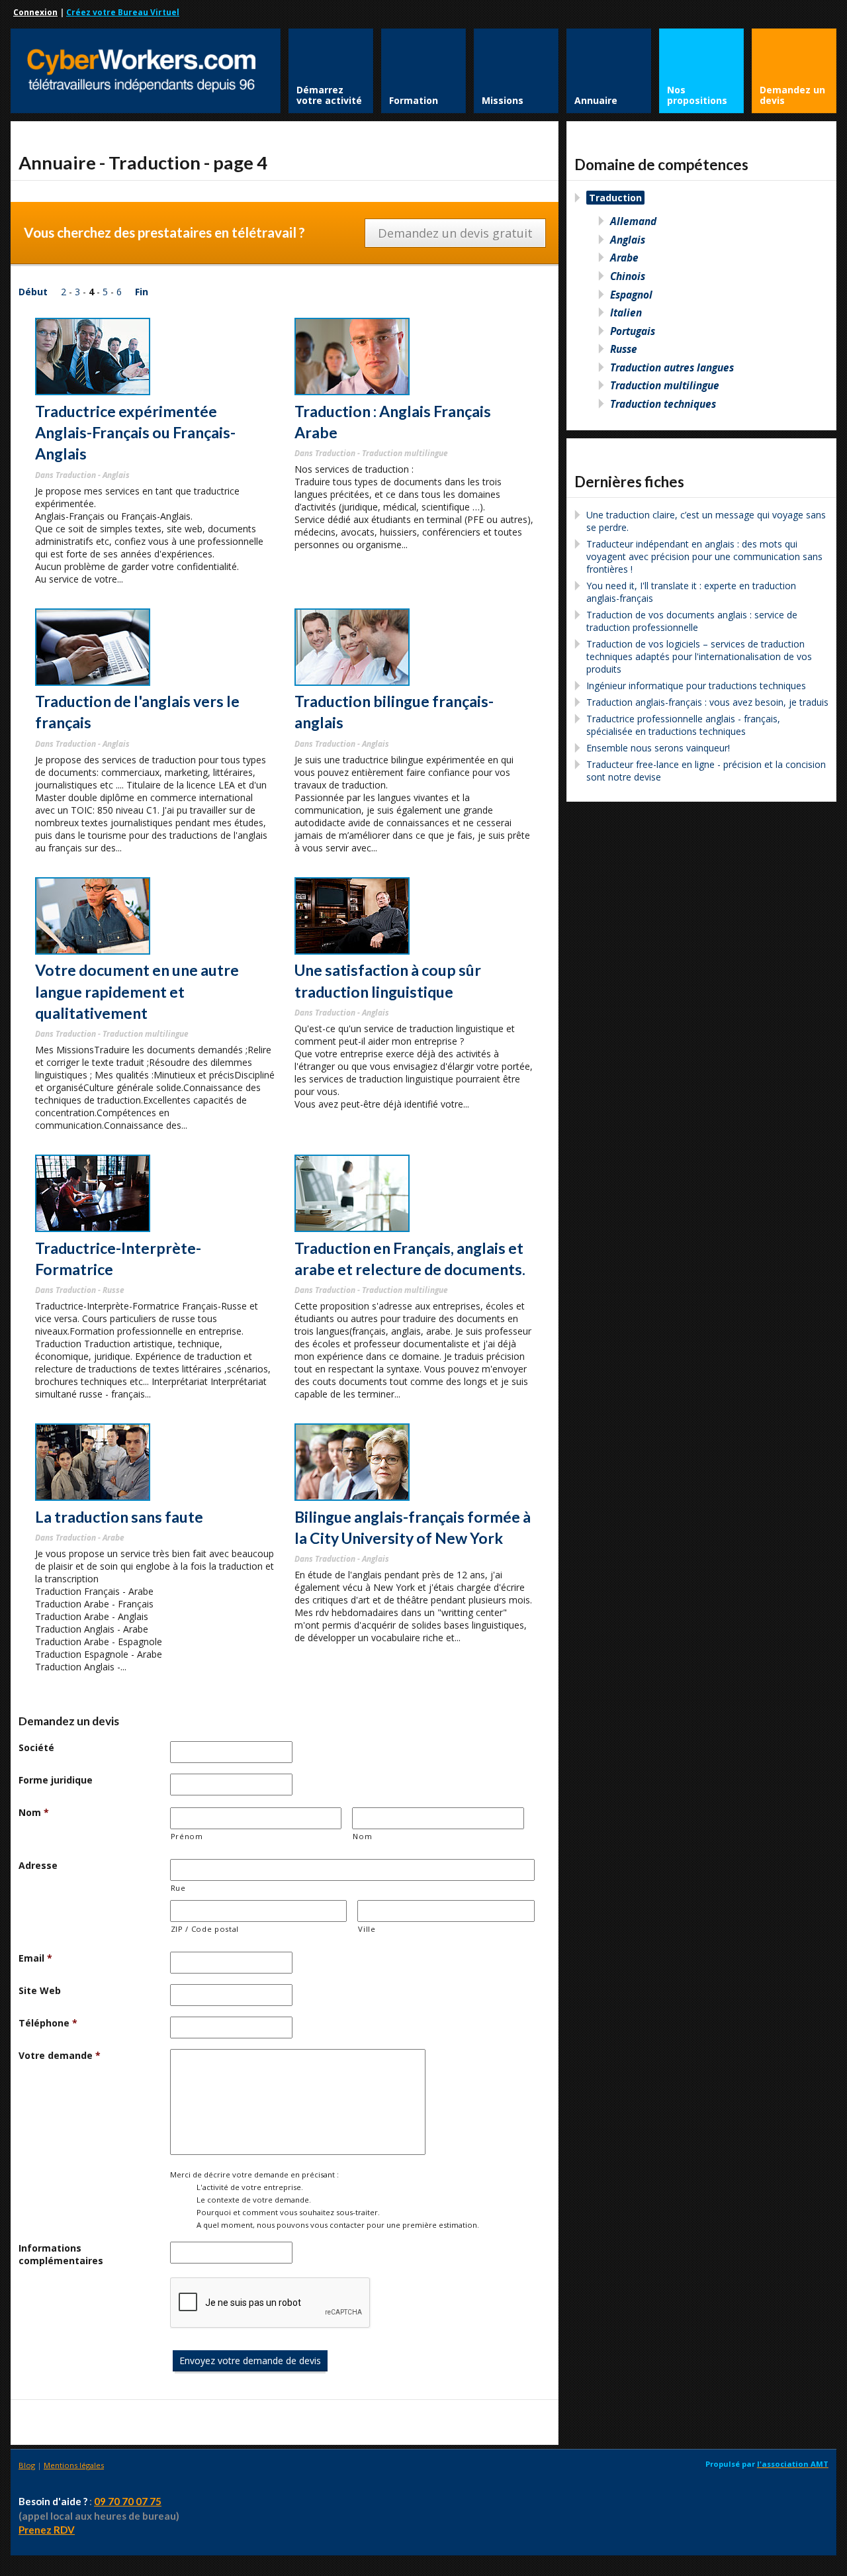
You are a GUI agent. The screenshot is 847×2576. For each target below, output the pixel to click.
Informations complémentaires (61, 2254)
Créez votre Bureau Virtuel (123, 12)
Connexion (35, 12)
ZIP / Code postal (205, 1929)
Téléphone (48, 2023)
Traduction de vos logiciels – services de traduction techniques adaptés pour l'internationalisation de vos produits (699, 656)
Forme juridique (56, 1780)
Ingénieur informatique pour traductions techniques (696, 686)
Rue (178, 1888)
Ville (367, 1929)
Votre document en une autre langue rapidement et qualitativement (137, 991)
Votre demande (60, 2055)
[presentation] (271, 2303)
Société (36, 1747)
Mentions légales (74, 2465)
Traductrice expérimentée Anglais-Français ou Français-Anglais (135, 433)
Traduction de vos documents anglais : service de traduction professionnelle (692, 621)
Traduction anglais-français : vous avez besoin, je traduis (707, 702)
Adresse (38, 1865)
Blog (27, 2465)
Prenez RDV (47, 2530)
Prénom (187, 1836)
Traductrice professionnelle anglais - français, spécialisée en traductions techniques (683, 725)
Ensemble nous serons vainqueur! (658, 748)
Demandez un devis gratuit (455, 233)
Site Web (40, 1990)
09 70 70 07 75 (128, 2501)
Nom (34, 1812)
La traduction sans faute (119, 1517)
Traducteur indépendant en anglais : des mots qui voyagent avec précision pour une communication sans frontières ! (704, 556)
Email (35, 1958)
